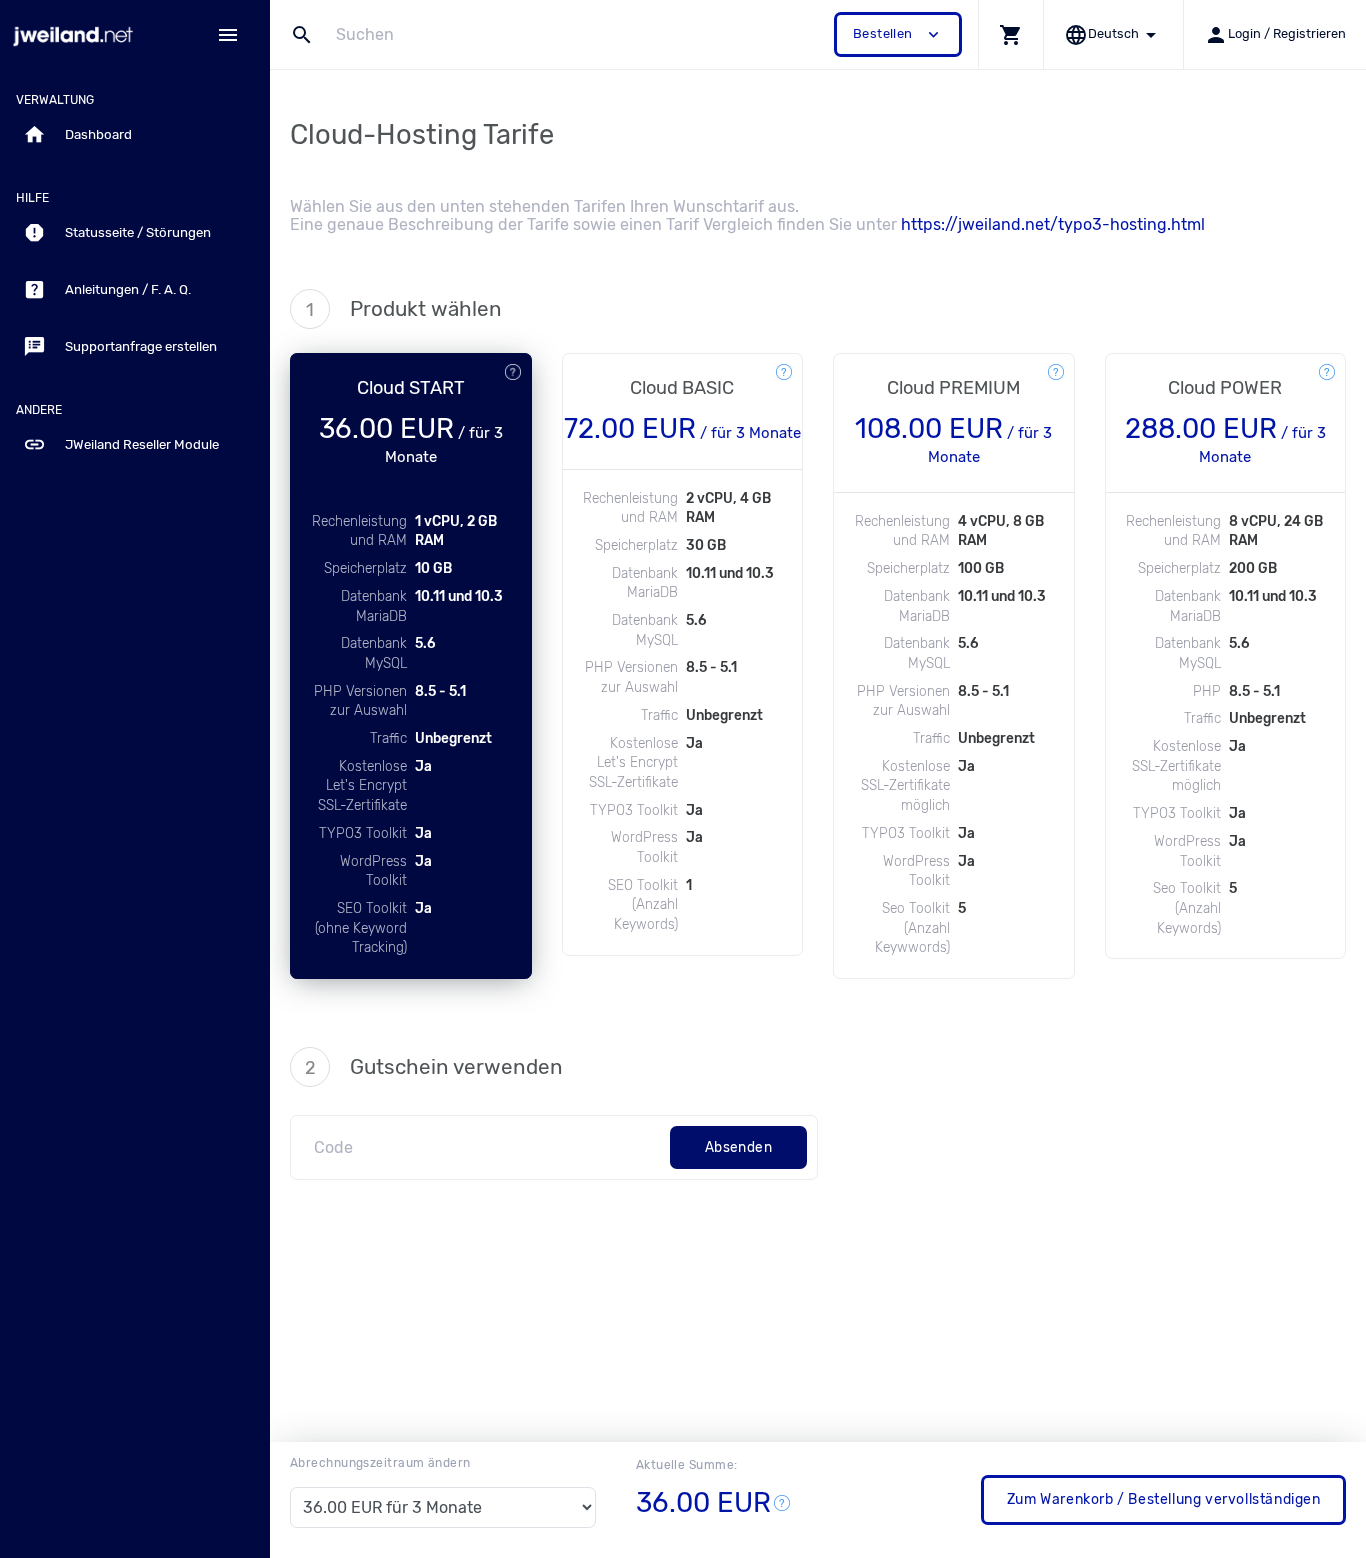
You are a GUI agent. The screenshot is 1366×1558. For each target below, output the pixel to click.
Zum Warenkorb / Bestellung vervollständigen (1164, 1499)
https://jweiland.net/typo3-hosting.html (1053, 224)
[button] (1010, 34)
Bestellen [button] (898, 34)
